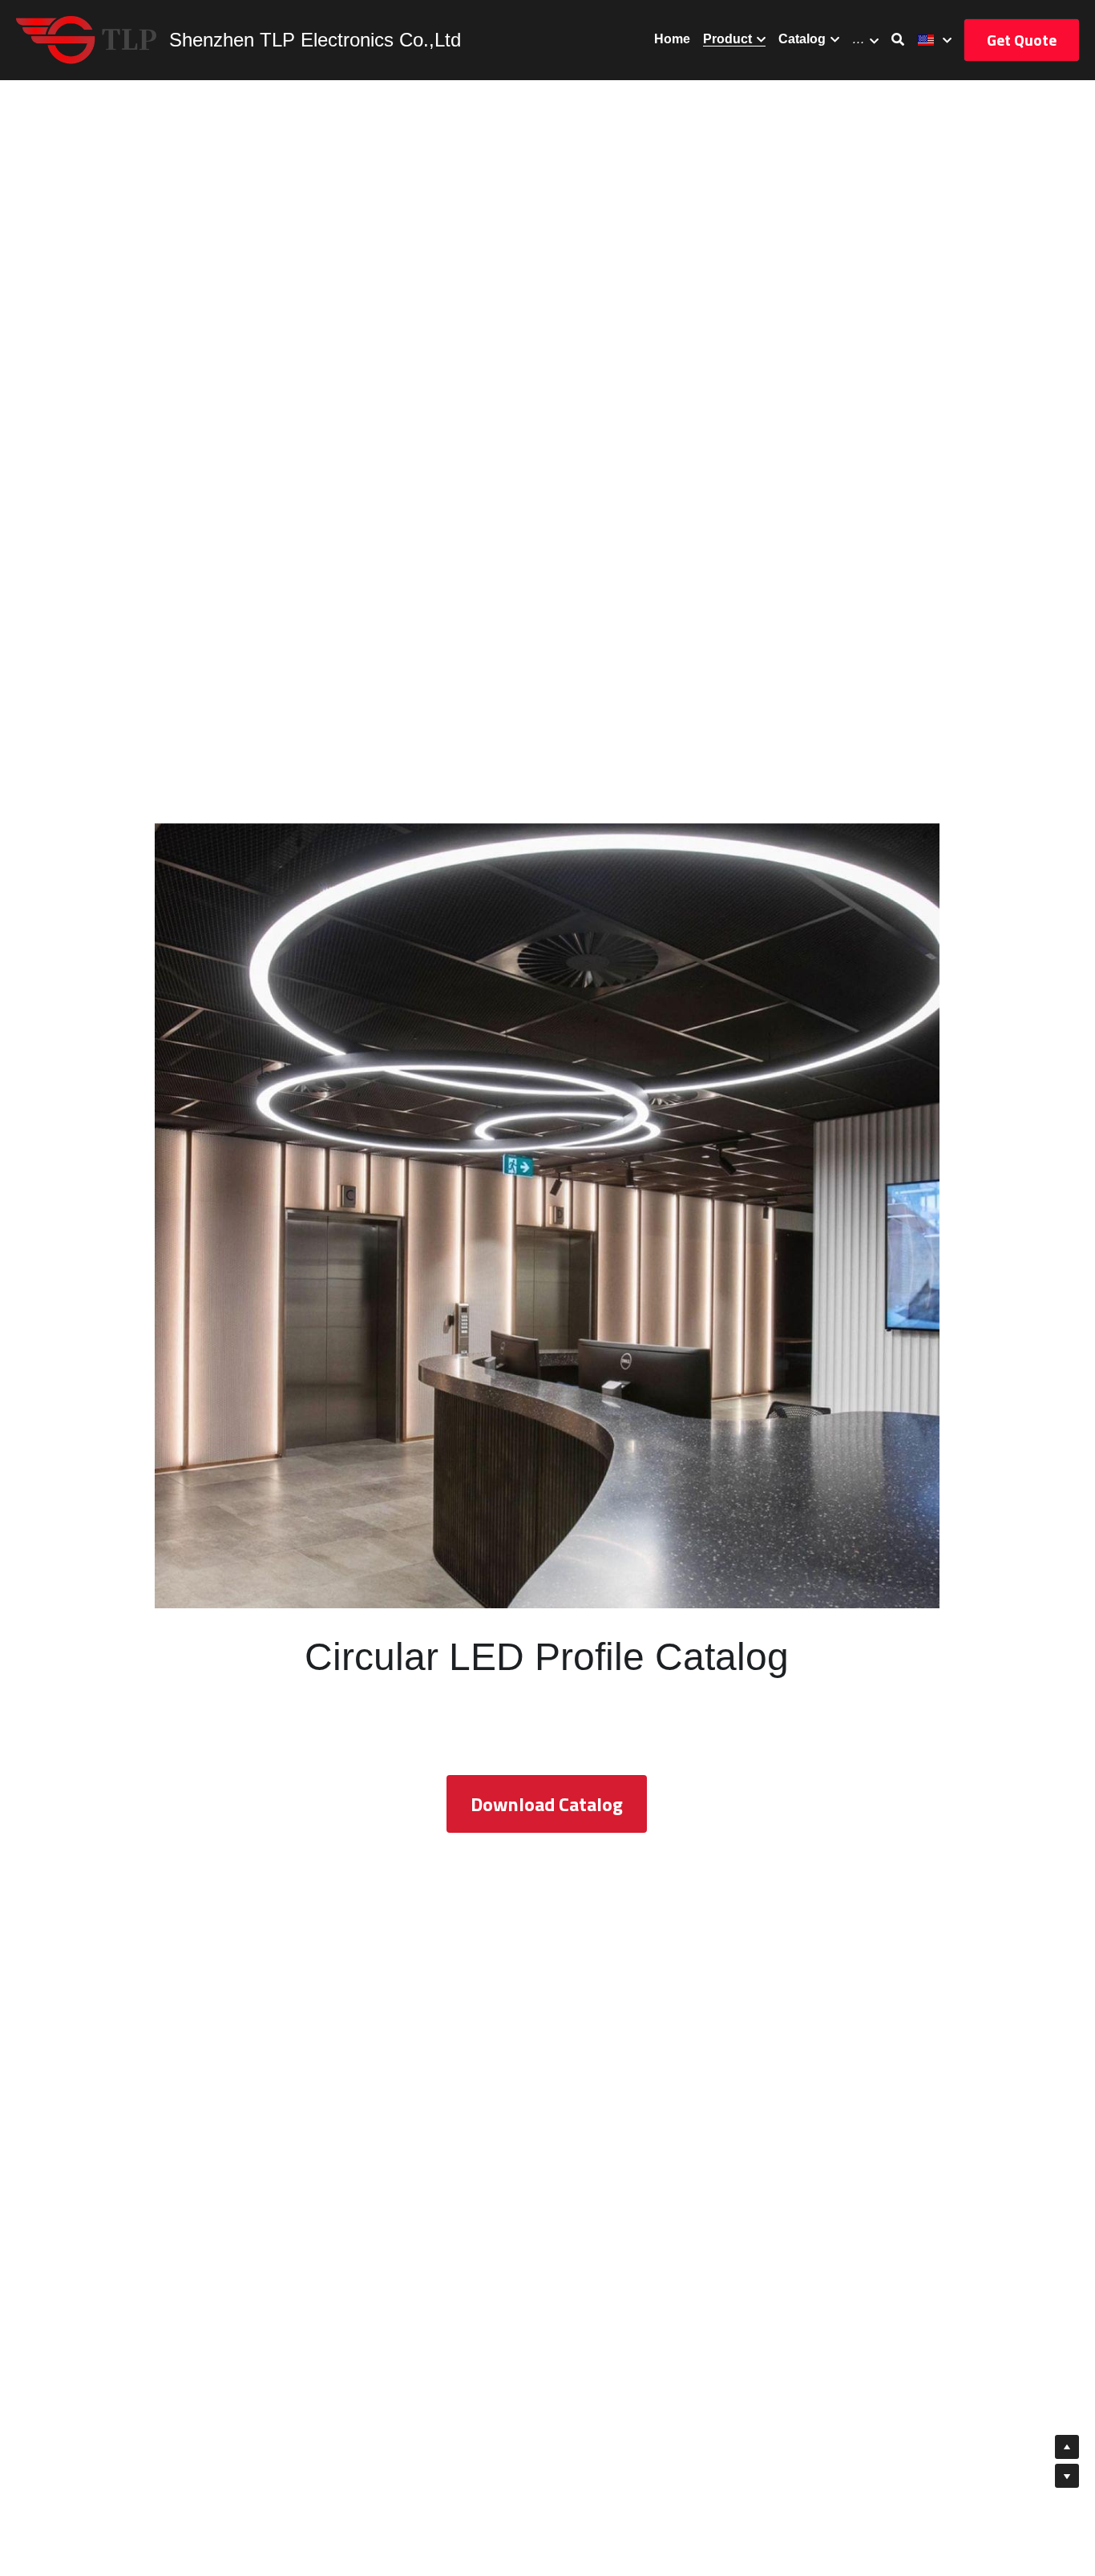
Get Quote (1022, 40)
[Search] (898, 40)
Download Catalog (547, 1804)
